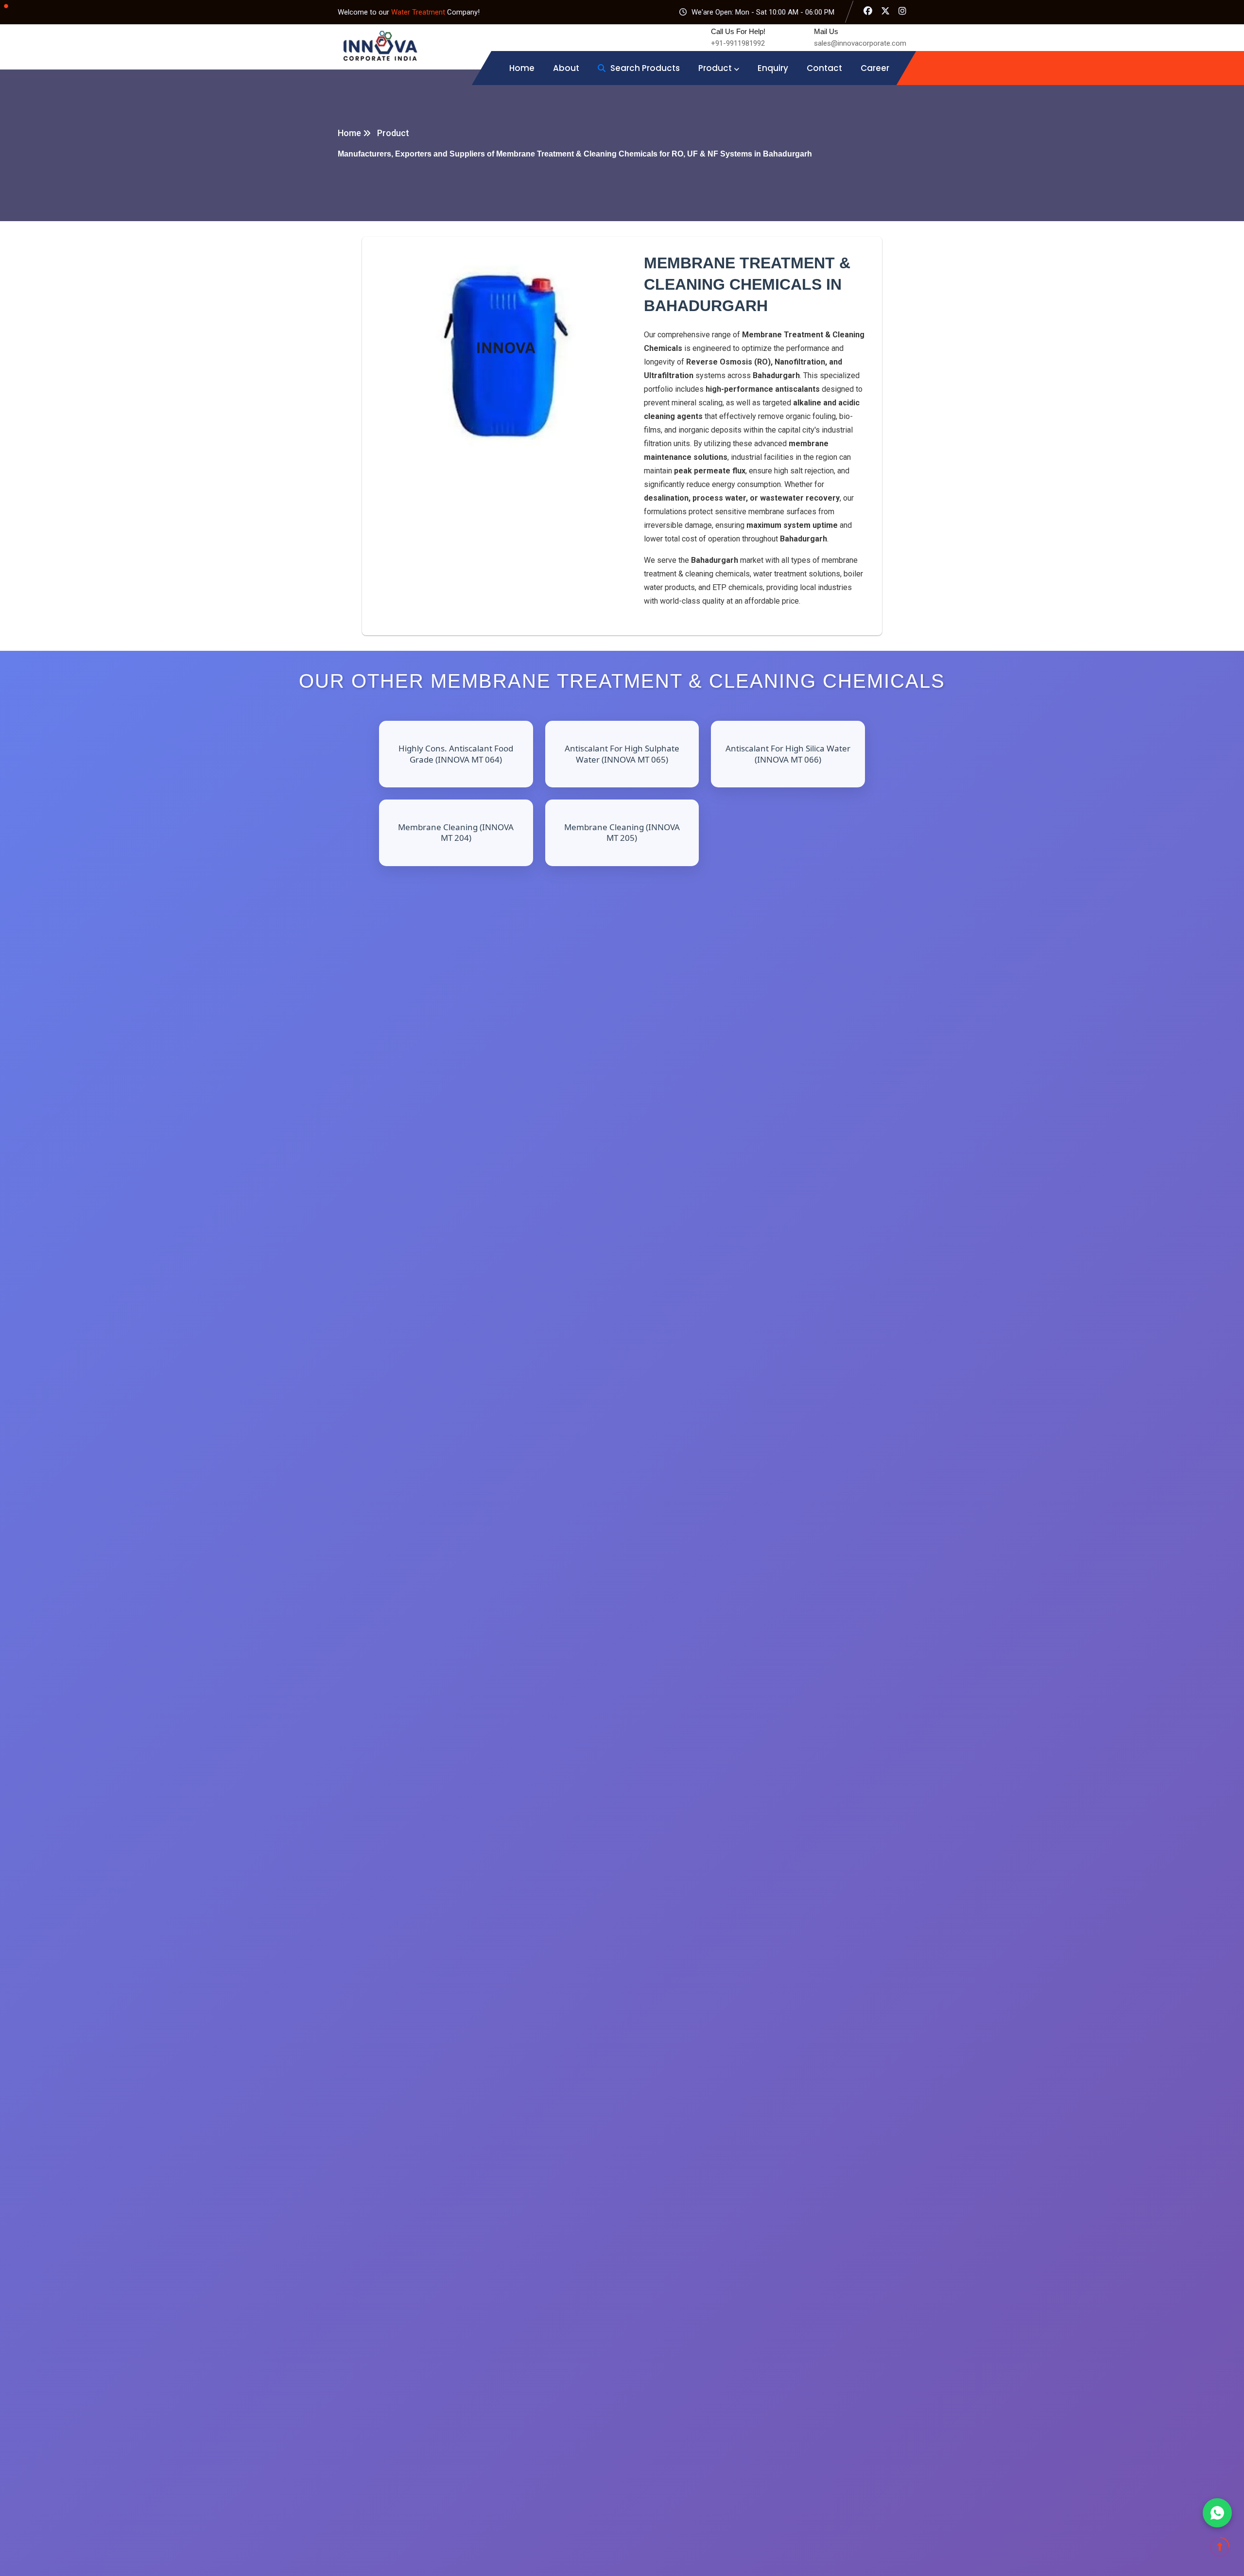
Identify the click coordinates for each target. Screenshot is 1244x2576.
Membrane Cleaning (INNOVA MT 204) (456, 832)
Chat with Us (1217, 2513)
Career (875, 68)
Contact (824, 68)
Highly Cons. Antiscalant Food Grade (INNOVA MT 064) (456, 754)
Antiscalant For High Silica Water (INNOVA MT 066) (788, 754)
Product (715, 68)
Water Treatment (419, 12)
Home (522, 68)
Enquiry (773, 68)
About (566, 68)
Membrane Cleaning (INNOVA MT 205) (622, 832)
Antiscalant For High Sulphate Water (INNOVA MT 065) (622, 754)
